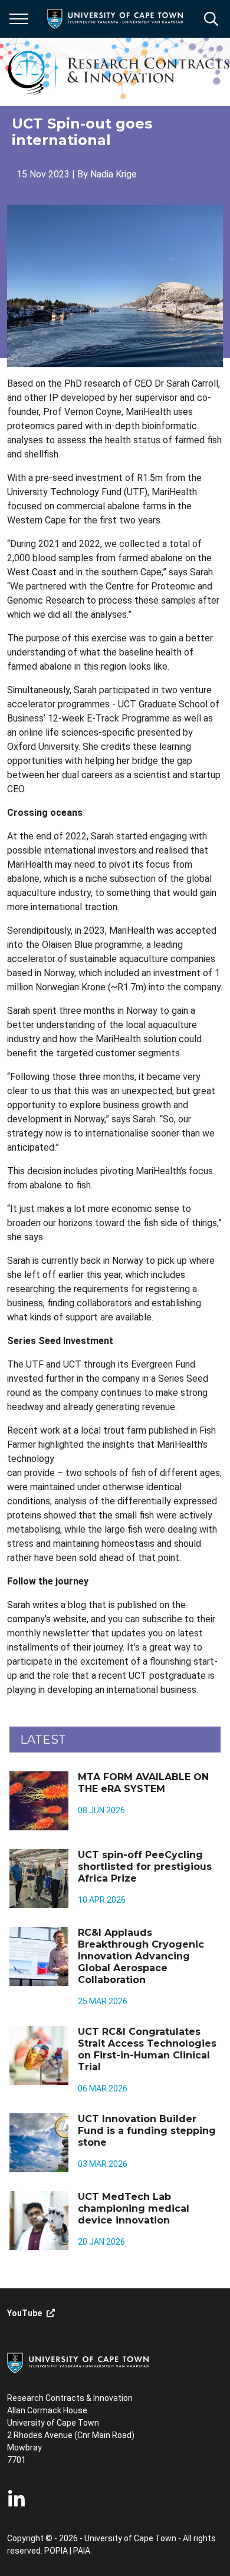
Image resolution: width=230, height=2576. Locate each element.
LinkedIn (17, 2499)
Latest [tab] (43, 1740)
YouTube (24, 2313)
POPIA (56, 2551)
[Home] (78, 2362)
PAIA (82, 2551)
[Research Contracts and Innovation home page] (119, 72)
